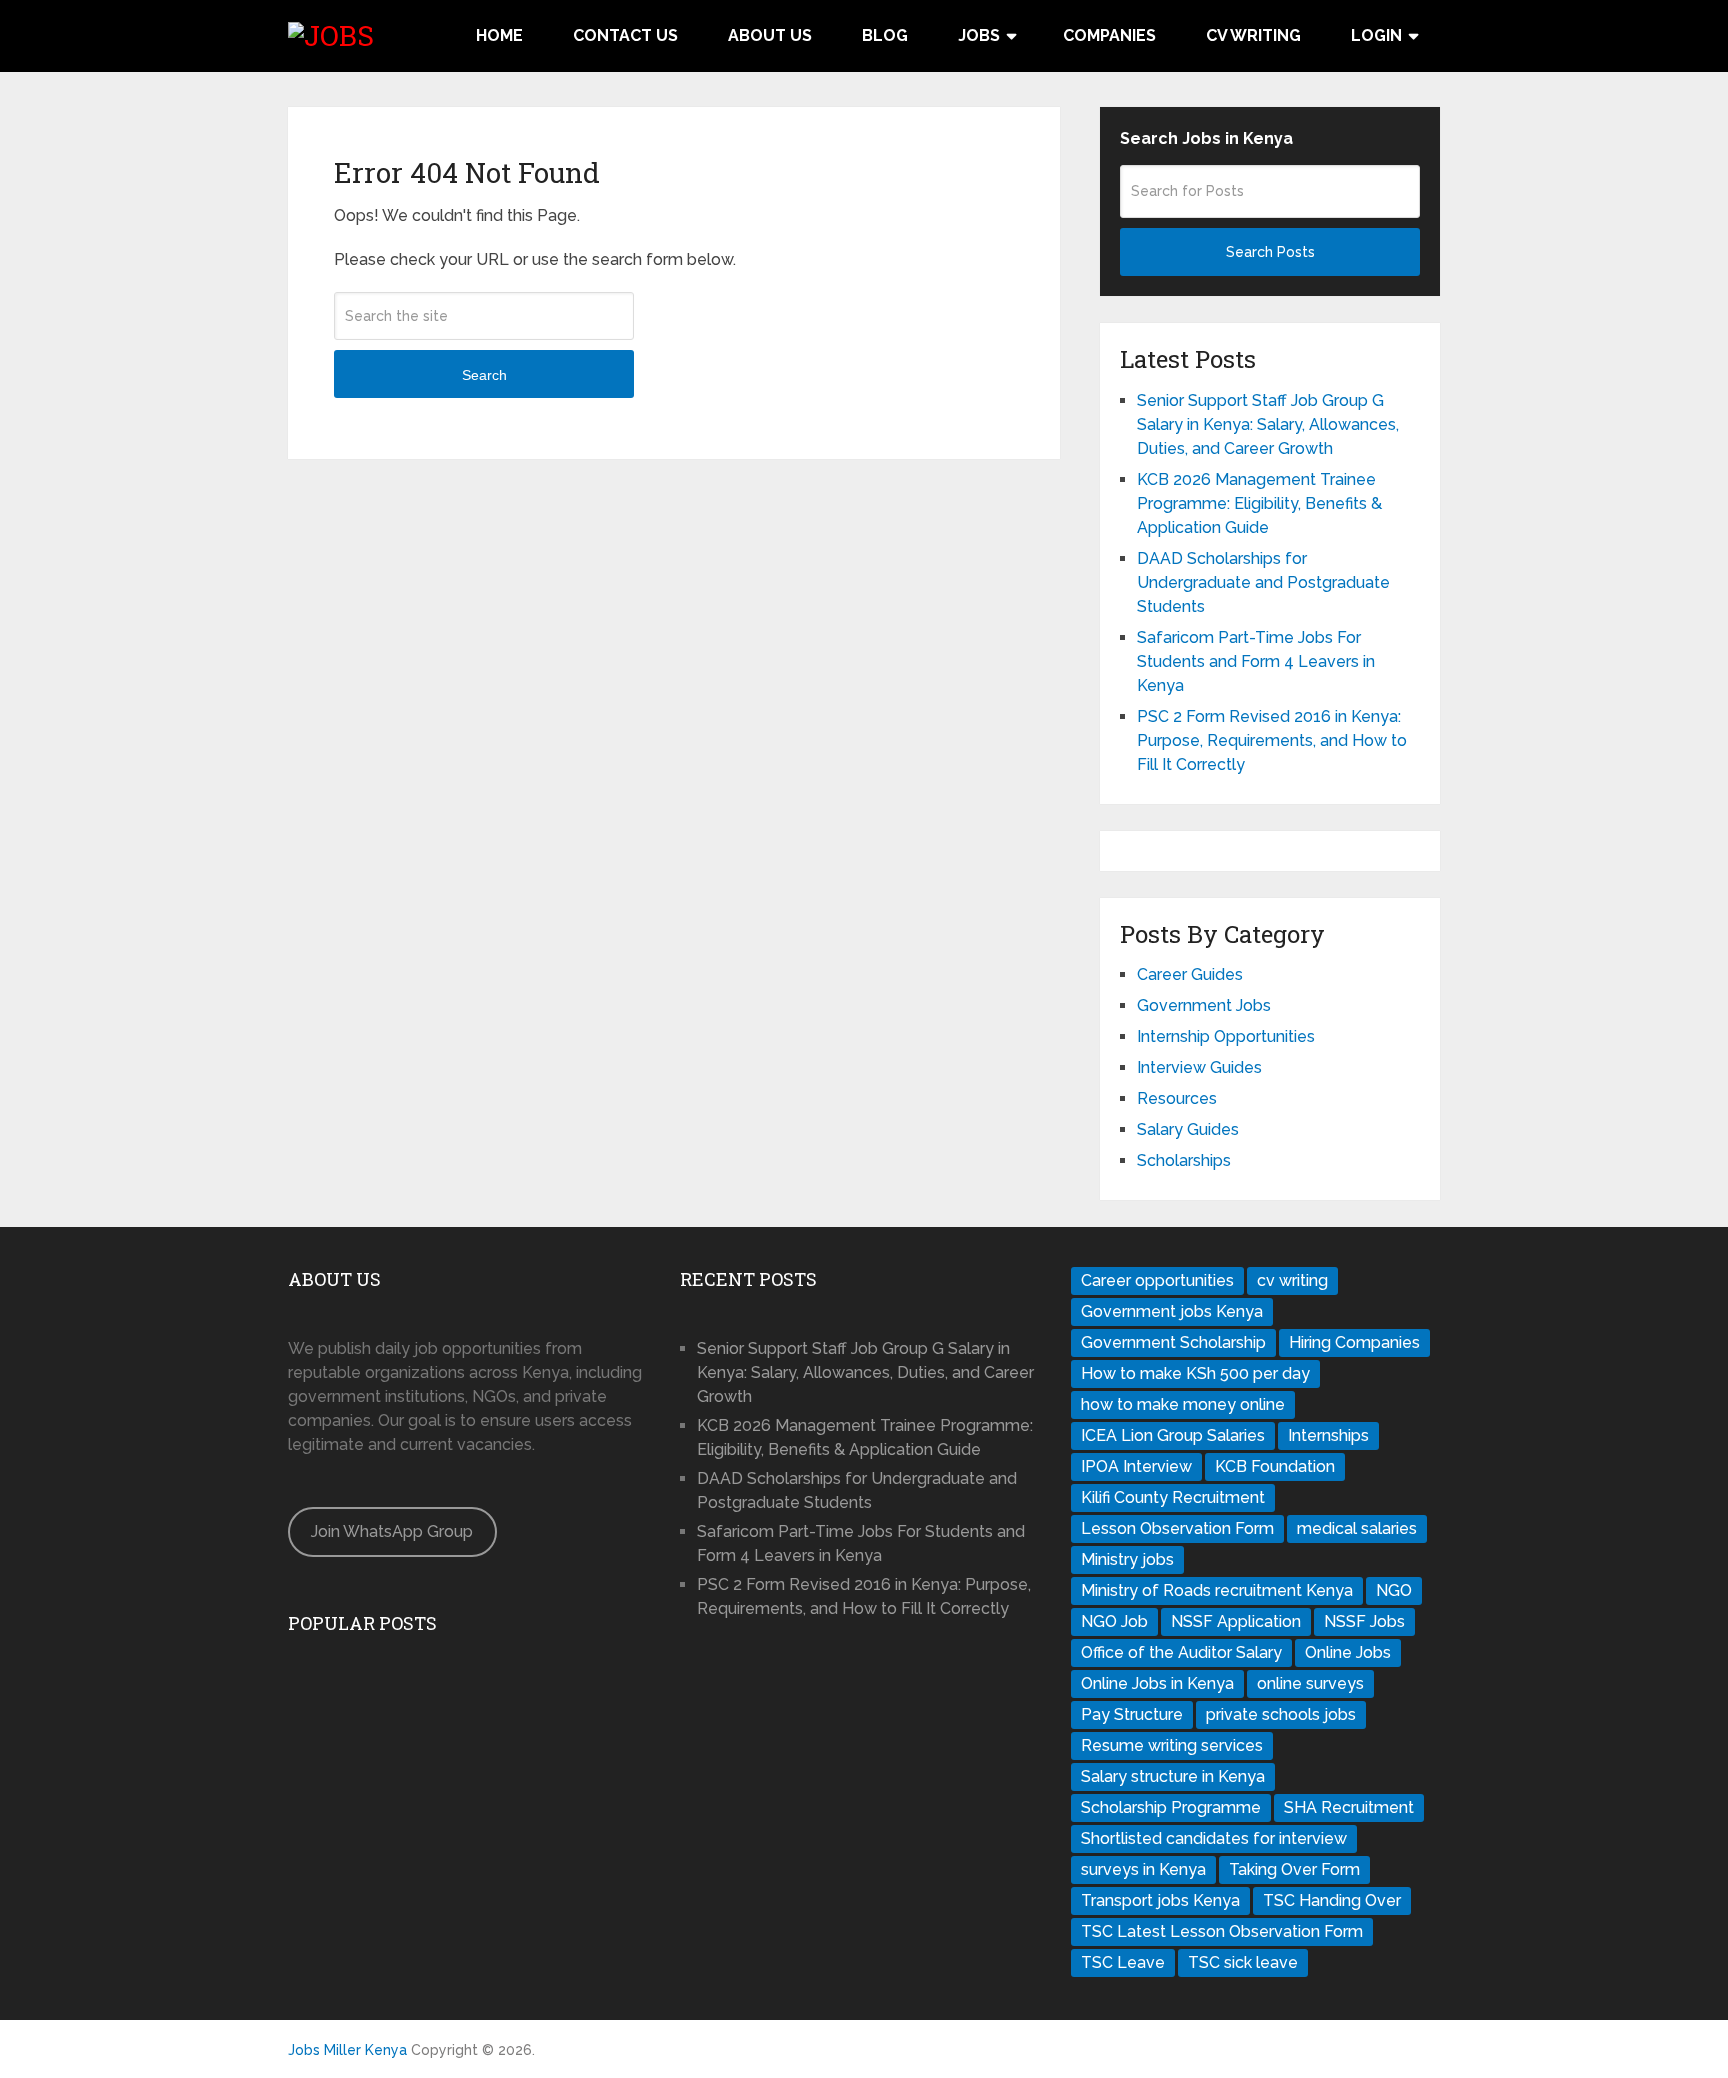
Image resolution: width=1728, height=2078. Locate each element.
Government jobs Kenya (1172, 1311)
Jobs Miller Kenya (347, 2050)
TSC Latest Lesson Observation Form (1222, 1931)
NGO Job (1114, 1621)
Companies (1109, 35)
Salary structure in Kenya (1173, 1776)
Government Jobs (1204, 1005)
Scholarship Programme (1171, 1807)
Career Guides (1190, 974)
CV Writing (1253, 35)
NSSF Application (1236, 1621)
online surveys (1310, 1683)
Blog (885, 35)
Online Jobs (1348, 1652)
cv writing (1292, 1280)
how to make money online (1183, 1404)
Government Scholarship (1173, 1342)
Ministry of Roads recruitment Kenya (1217, 1590)
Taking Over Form (1294, 1869)
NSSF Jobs (1364, 1621)
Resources (1177, 1098)
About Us (770, 35)
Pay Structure (1132, 1714)
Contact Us (625, 35)
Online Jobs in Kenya (1157, 1683)
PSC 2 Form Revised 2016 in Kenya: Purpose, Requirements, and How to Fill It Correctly (1272, 740)
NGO (1394, 1590)
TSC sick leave (1243, 1962)
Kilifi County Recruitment (1173, 1497)
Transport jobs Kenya (1160, 1900)
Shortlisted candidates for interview (1214, 1838)
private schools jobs (1281, 1714)
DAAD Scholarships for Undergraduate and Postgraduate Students (1263, 582)
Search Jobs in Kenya (1206, 138)
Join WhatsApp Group (392, 1531)
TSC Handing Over (1332, 1900)
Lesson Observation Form (1177, 1528)
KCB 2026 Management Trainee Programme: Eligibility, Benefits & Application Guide (1259, 503)
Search (484, 375)
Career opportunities (1157, 1280)
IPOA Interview (1136, 1466)
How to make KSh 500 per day (1195, 1373)
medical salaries (1357, 1528)
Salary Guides (1188, 1129)
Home (499, 35)
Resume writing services (1172, 1745)
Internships (1328, 1435)
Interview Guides (1199, 1067)
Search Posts (1270, 252)
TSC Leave (1123, 1962)
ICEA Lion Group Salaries (1173, 1435)
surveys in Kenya (1143, 1869)
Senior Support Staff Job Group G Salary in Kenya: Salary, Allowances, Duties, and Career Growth (1268, 424)
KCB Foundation (1275, 1466)
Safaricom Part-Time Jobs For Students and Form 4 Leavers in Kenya (1256, 661)
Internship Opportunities (1226, 1036)
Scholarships (1184, 1160)
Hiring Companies (1354, 1342)
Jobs (979, 35)
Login (1376, 35)
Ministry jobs (1127, 1559)
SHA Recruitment (1349, 1807)
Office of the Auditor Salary (1181, 1652)
